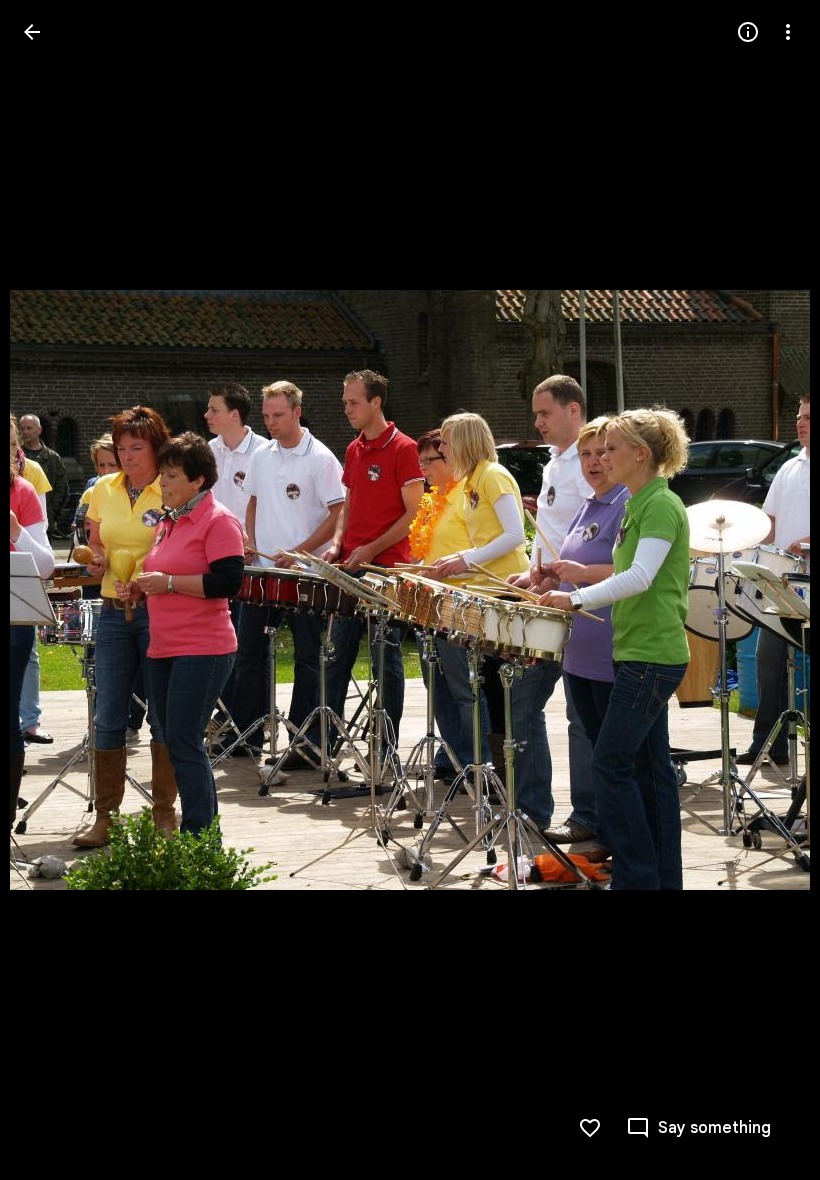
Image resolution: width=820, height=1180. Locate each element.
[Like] (590, 1128)
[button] (56, 590)
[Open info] (748, 32)
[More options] (788, 32)
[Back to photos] (32, 32)
